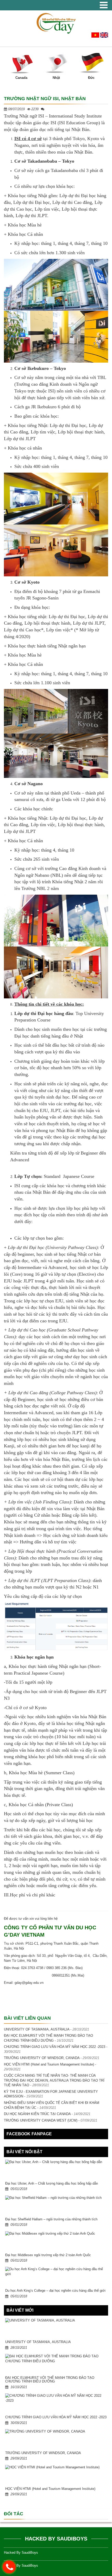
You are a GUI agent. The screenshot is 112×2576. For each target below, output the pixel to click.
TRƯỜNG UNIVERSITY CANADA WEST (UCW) (41, 2120)
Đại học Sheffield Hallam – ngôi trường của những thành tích (51, 2219)
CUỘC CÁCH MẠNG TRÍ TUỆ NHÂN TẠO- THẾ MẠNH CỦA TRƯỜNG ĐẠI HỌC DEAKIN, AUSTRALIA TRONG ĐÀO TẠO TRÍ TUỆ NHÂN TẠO (54, 2080)
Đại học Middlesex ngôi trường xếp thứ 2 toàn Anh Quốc (48, 2255)
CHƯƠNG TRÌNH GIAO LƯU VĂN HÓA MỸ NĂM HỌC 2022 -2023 (55, 2047)
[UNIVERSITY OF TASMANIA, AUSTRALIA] (56, 2329)
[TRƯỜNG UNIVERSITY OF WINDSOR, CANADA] (56, 2440)
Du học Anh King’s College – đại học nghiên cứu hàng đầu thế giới (55, 2291)
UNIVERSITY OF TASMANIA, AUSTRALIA (37, 2029)
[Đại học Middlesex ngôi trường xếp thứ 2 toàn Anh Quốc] (56, 2242)
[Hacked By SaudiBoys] (56, 23)
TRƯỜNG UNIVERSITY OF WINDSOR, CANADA (42, 2058)
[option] (21, 65)
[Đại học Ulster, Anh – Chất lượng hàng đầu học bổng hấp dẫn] (56, 2171)
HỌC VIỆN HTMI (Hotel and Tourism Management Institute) (49, 2064)
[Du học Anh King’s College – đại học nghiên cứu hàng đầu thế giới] (56, 2278)
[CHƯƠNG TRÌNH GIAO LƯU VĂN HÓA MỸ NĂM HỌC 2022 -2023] (56, 2404)
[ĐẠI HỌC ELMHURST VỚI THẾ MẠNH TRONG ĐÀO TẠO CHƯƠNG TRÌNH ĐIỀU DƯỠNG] (56, 2365)
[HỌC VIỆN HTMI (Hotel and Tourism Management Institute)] (56, 2476)
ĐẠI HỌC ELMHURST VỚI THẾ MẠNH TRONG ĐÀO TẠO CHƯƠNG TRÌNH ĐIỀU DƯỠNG (50, 2380)
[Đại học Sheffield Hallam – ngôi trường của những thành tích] (56, 2206)
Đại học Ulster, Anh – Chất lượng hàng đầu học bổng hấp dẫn (52, 2183)
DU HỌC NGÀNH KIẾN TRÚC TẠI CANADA (37, 2114)
